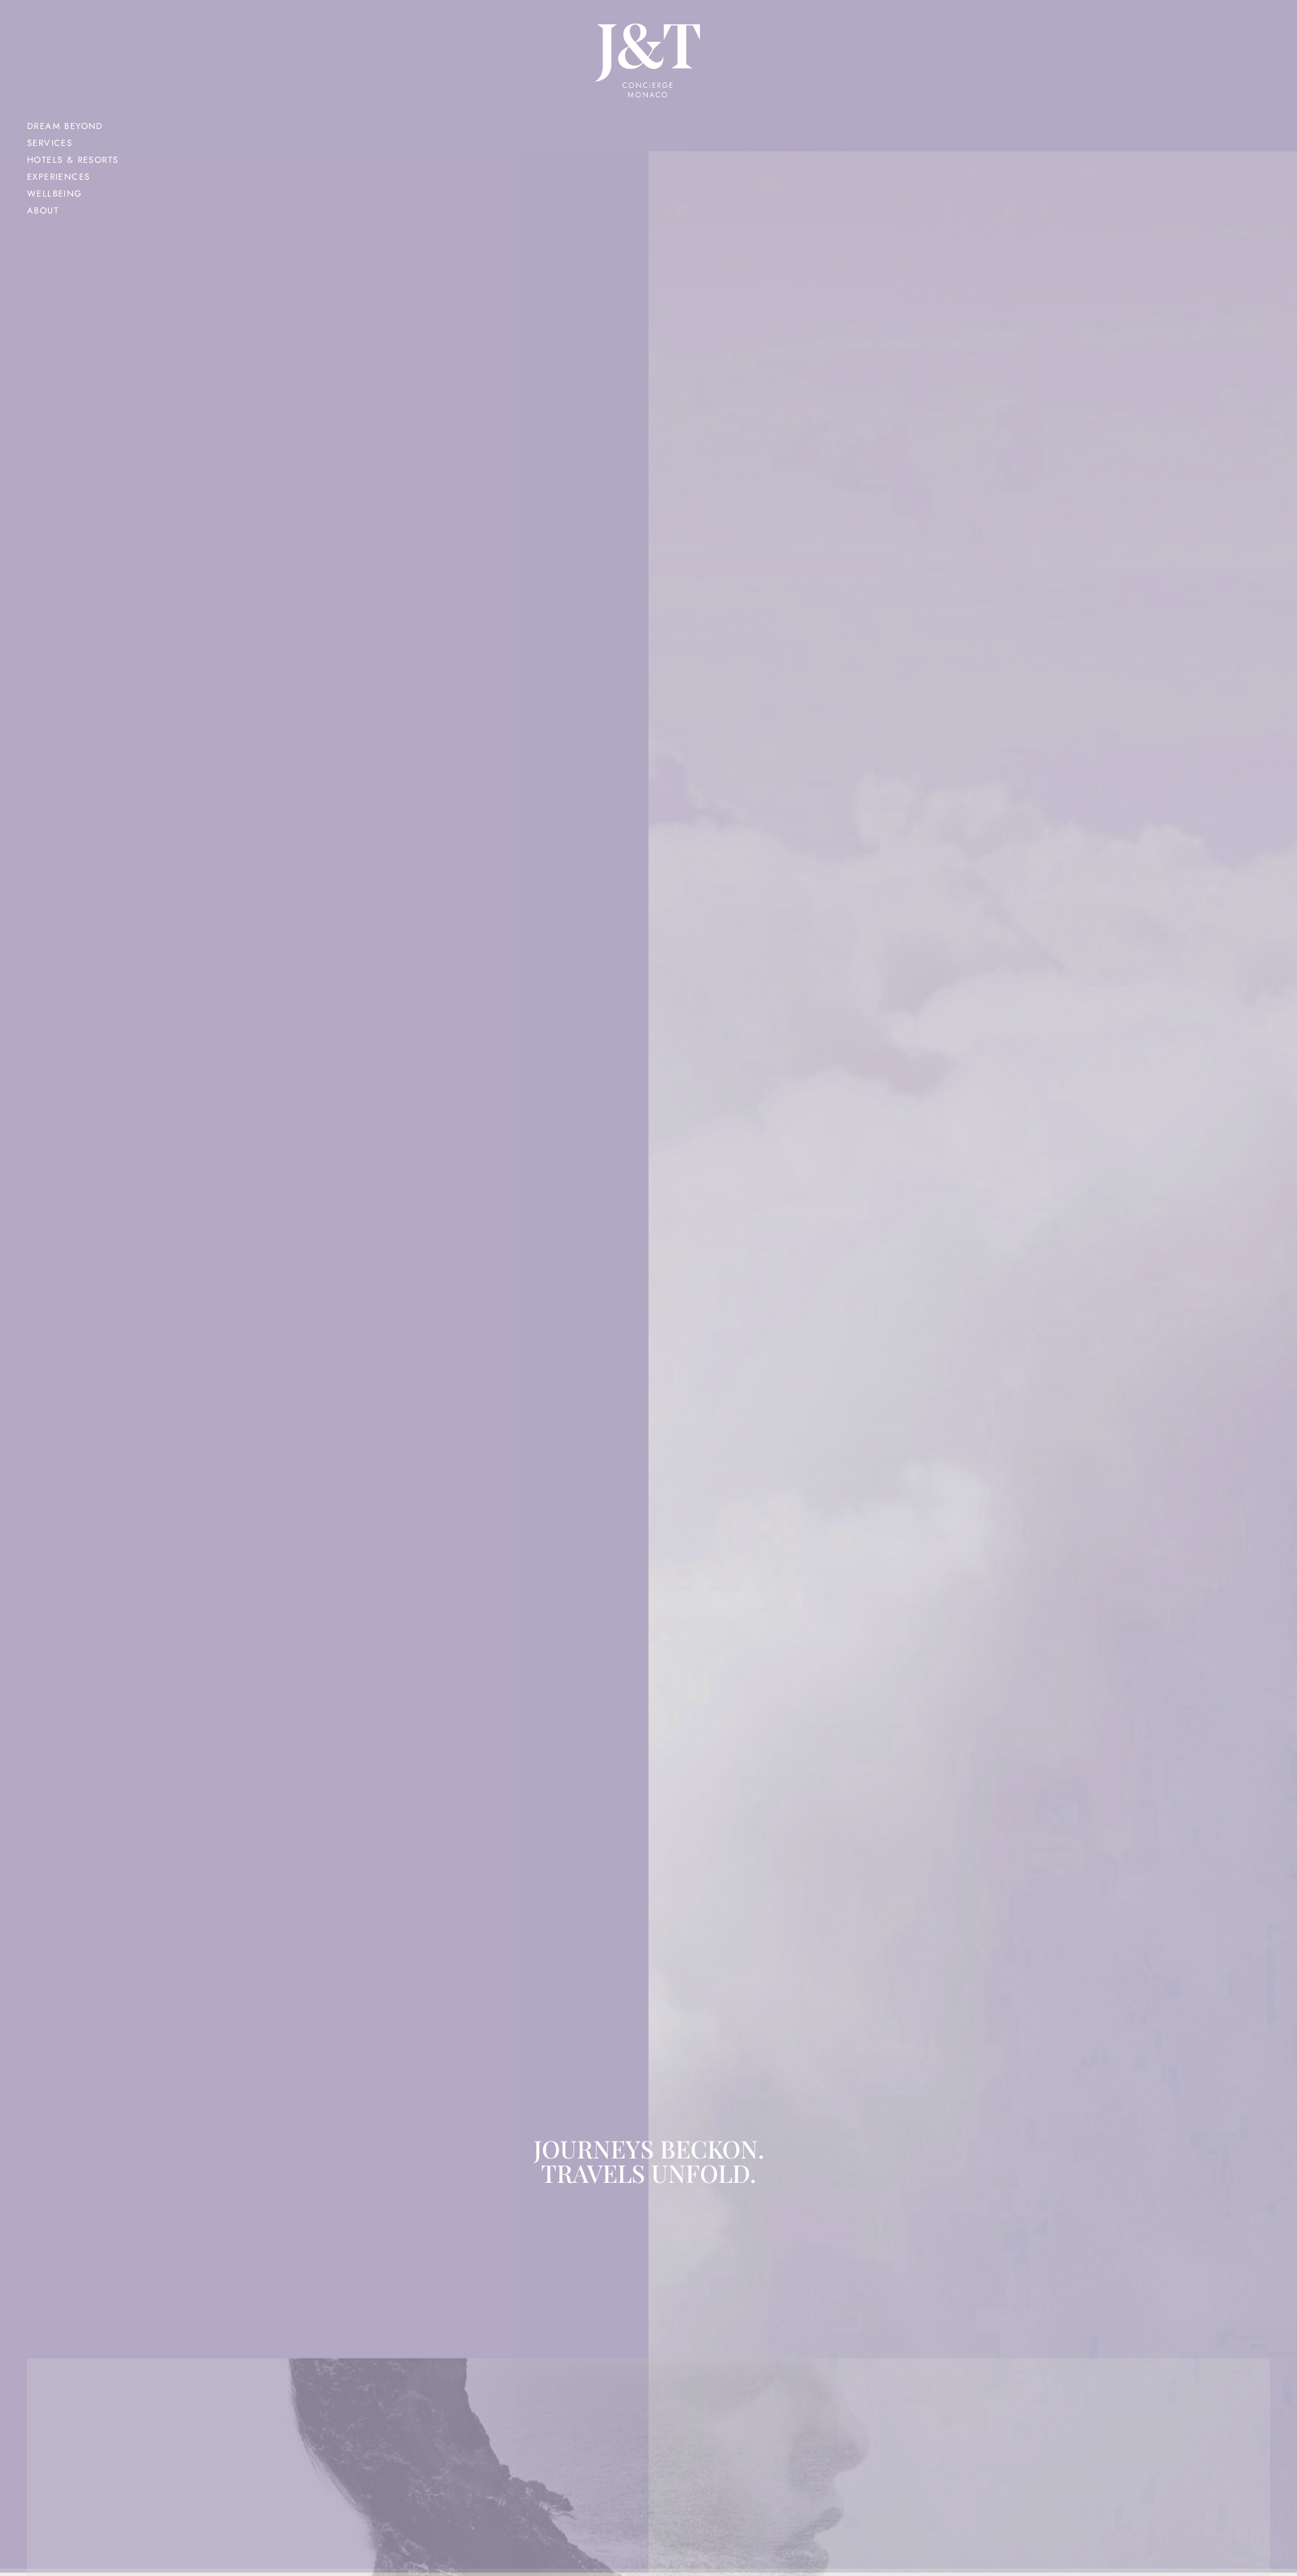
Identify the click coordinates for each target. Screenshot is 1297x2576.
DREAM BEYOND (65, 126)
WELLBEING (55, 194)
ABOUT (43, 210)
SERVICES (50, 143)
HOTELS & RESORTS (73, 160)
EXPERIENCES (58, 177)
